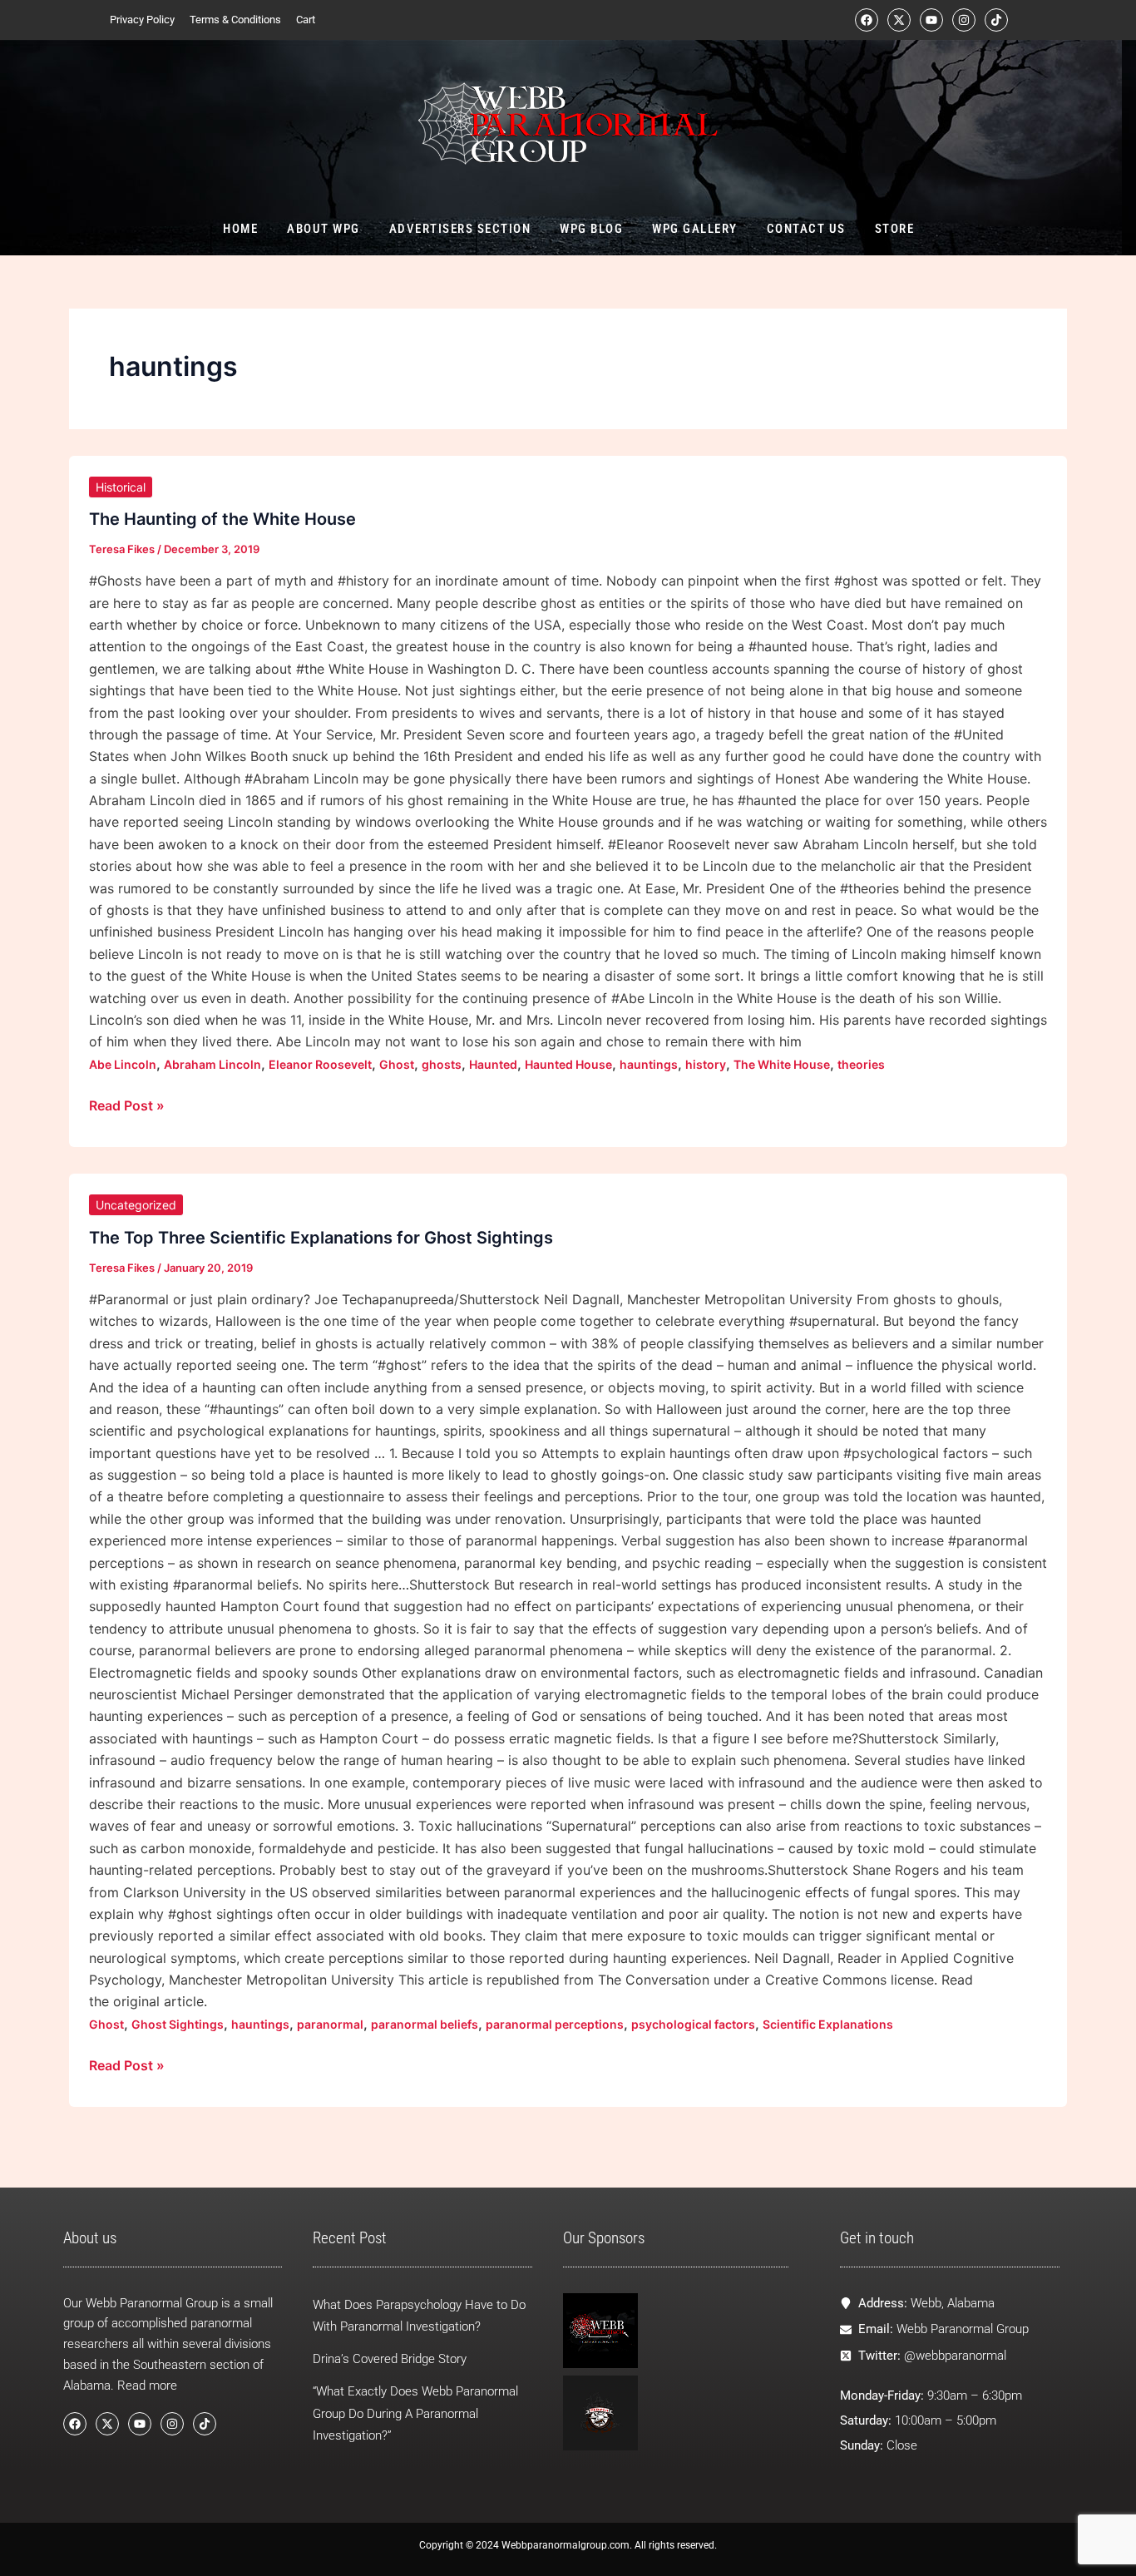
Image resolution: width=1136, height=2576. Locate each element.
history (706, 1064)
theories (861, 1064)
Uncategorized (136, 1205)
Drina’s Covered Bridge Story (390, 2359)
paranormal (330, 2024)
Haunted (493, 1064)
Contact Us (805, 229)
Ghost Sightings (178, 2024)
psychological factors (693, 2024)
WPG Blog (591, 229)
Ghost (397, 1064)
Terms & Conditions (235, 20)
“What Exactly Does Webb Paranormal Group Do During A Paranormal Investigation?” (415, 2414)
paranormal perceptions (555, 2024)
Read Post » (127, 1104)
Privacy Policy (142, 20)
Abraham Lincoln (212, 1064)
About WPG (324, 229)
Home (240, 229)
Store (894, 229)
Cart (306, 20)
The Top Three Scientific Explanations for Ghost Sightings (321, 1238)
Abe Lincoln (123, 1064)
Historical (121, 487)
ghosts (442, 1064)
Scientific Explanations (828, 2024)
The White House (782, 1064)
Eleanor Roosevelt (320, 1064)
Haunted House (568, 1064)
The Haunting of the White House (222, 519)
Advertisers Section (459, 229)
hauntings (649, 1064)
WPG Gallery (695, 229)
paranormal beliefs (425, 2024)
